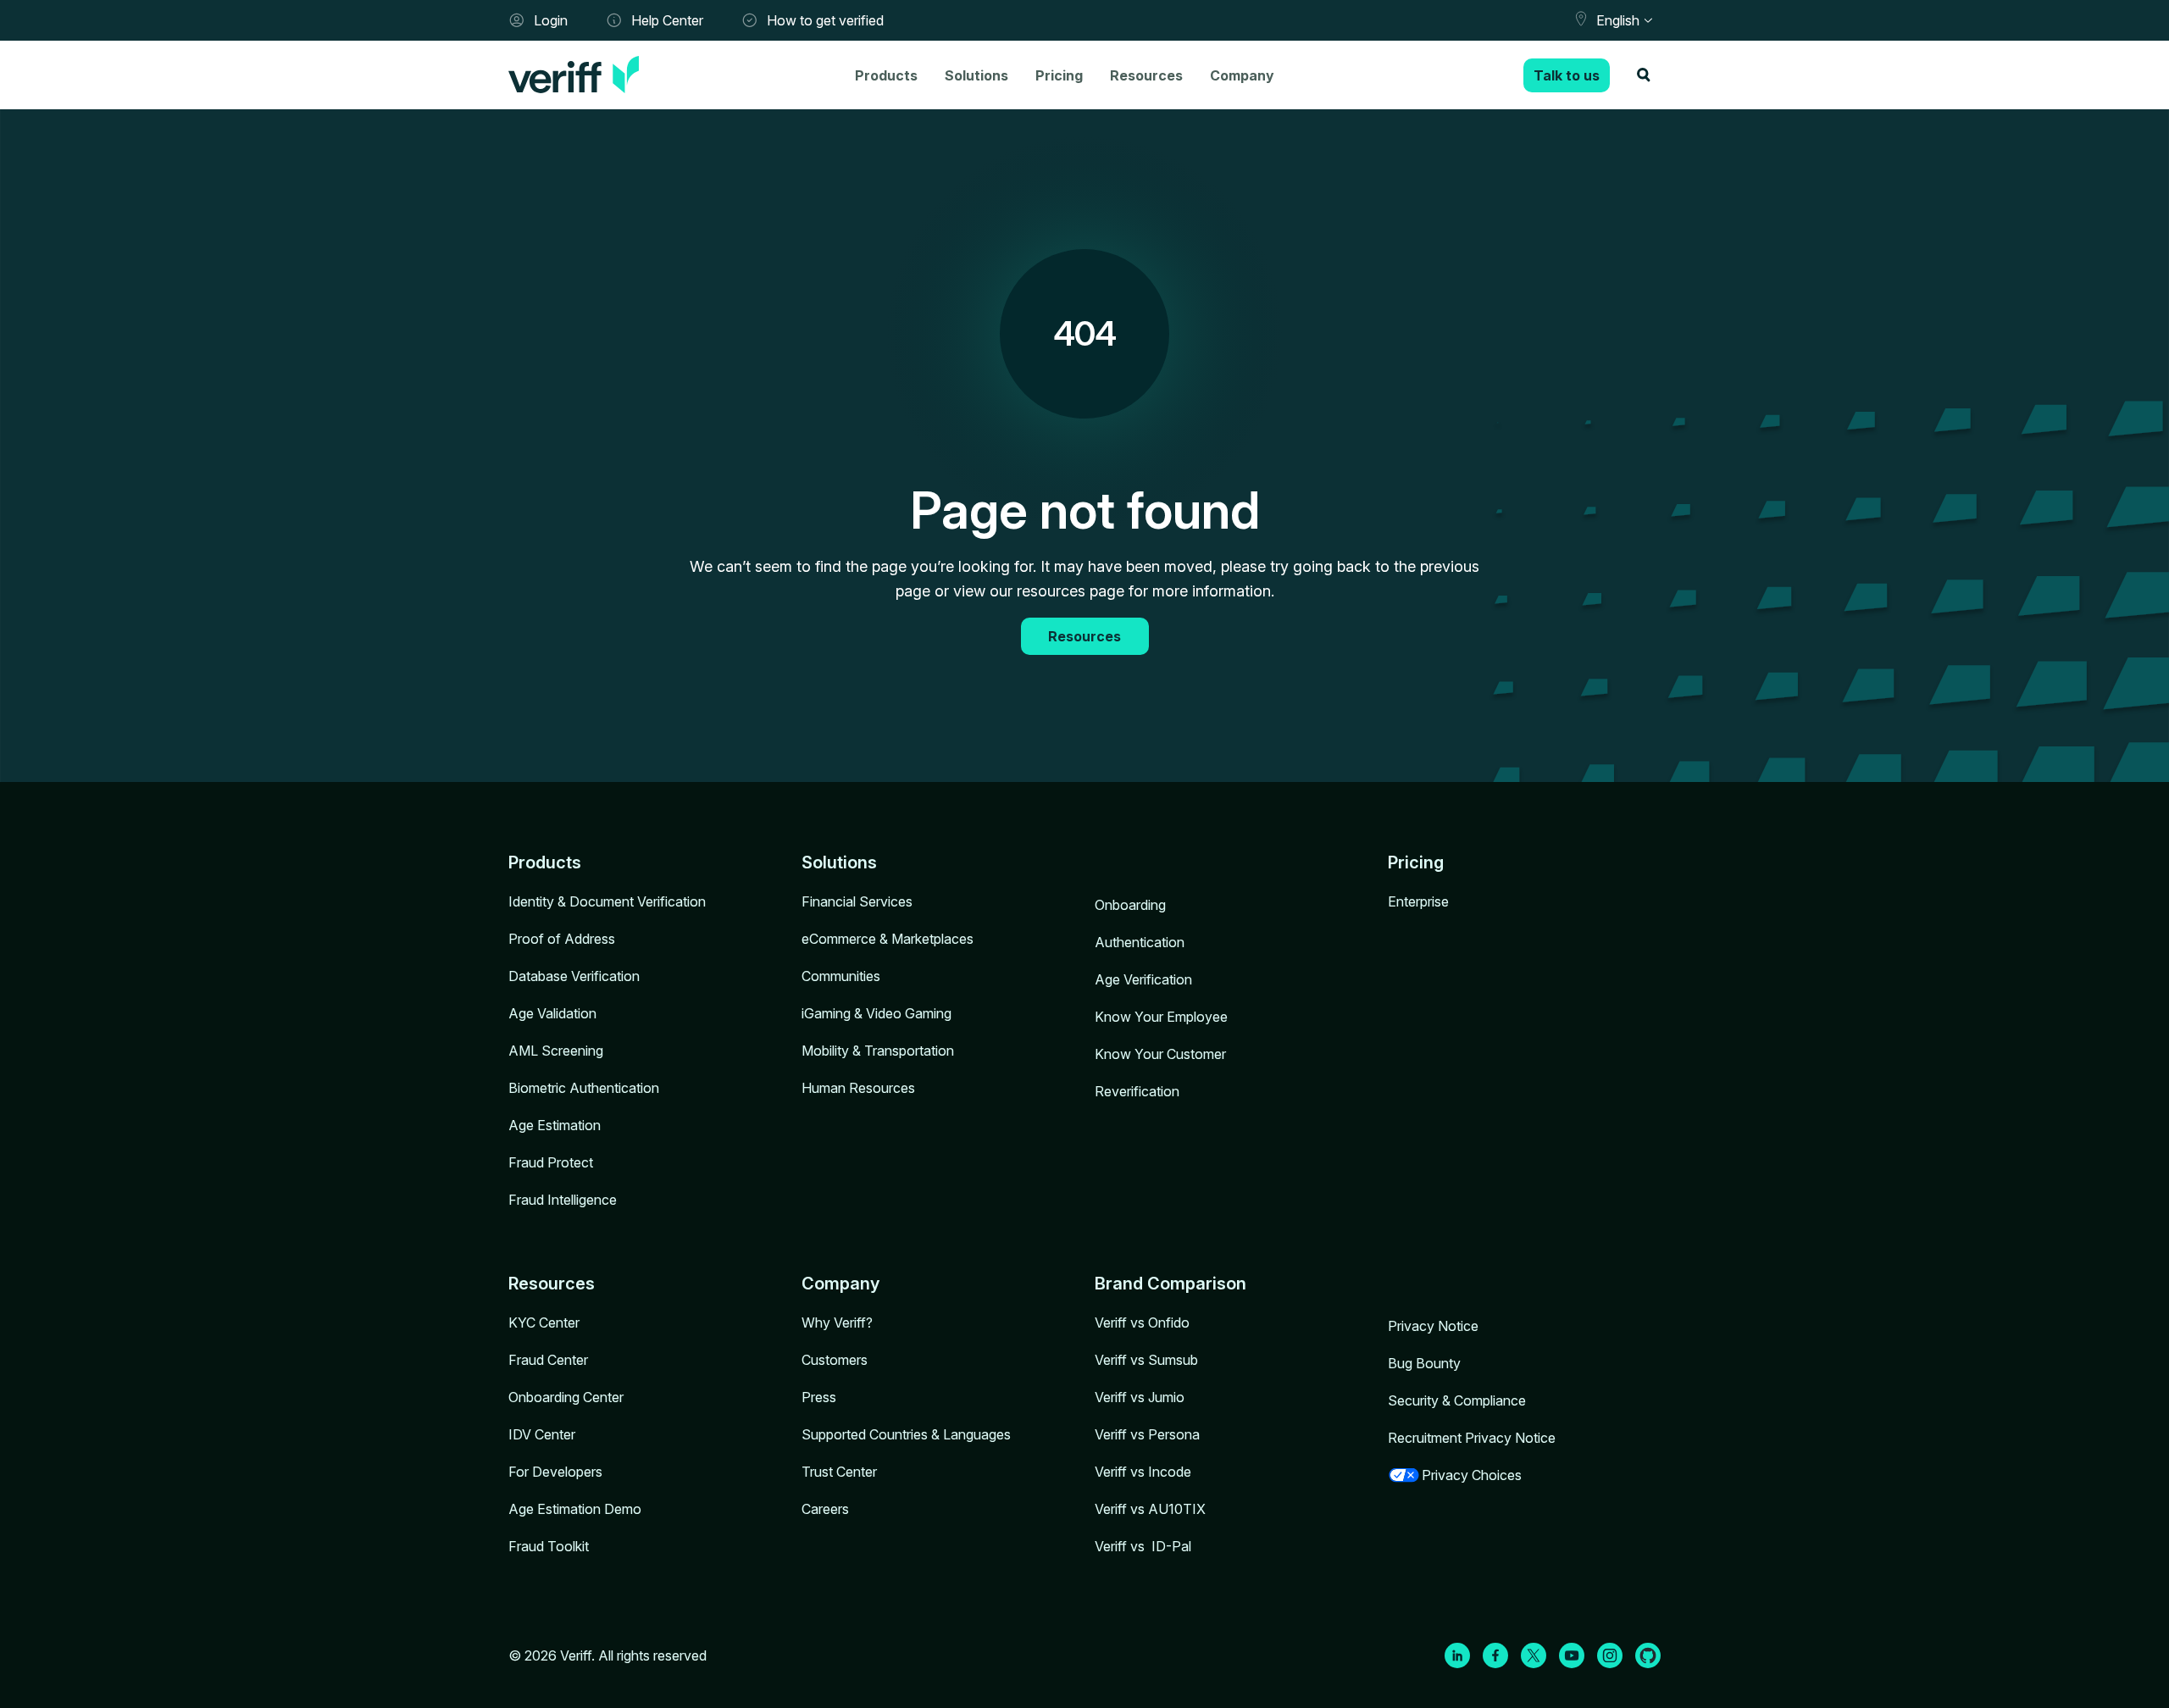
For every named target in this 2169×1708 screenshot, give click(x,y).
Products (886, 75)
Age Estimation (555, 1125)
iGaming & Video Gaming (876, 1013)
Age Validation (552, 1013)
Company (1242, 75)
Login (551, 20)
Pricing (1059, 75)
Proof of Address (562, 939)
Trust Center (839, 1472)
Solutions (976, 75)
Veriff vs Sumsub (1146, 1360)
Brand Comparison (1170, 1284)
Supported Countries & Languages (906, 1434)
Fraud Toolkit (549, 1546)
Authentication (1140, 942)
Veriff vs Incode (1143, 1472)
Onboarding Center (566, 1397)
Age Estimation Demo (575, 1509)
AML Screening (556, 1051)
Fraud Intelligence (563, 1200)
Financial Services (857, 901)
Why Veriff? (837, 1323)
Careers (825, 1509)
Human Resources (858, 1088)
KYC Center (544, 1323)
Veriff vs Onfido (1142, 1323)
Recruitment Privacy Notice (1472, 1438)
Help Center (667, 20)
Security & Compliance (1457, 1400)
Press (819, 1397)
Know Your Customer (1160, 1054)
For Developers (555, 1472)
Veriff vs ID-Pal (1143, 1546)
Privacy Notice (1433, 1326)
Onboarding (1130, 905)
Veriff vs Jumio (1140, 1397)
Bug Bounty (1424, 1363)
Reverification (1137, 1091)
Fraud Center (548, 1360)
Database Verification (574, 976)
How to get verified (825, 20)
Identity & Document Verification (607, 901)
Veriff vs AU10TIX (1150, 1509)
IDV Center (542, 1434)
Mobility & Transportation (878, 1051)
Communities (841, 976)
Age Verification (1143, 979)
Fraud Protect (551, 1162)
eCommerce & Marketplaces (888, 939)
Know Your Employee (1161, 1017)
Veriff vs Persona (1147, 1434)
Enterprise (1418, 901)
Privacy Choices (1472, 1475)
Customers (835, 1360)
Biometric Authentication (584, 1088)
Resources (1146, 75)
